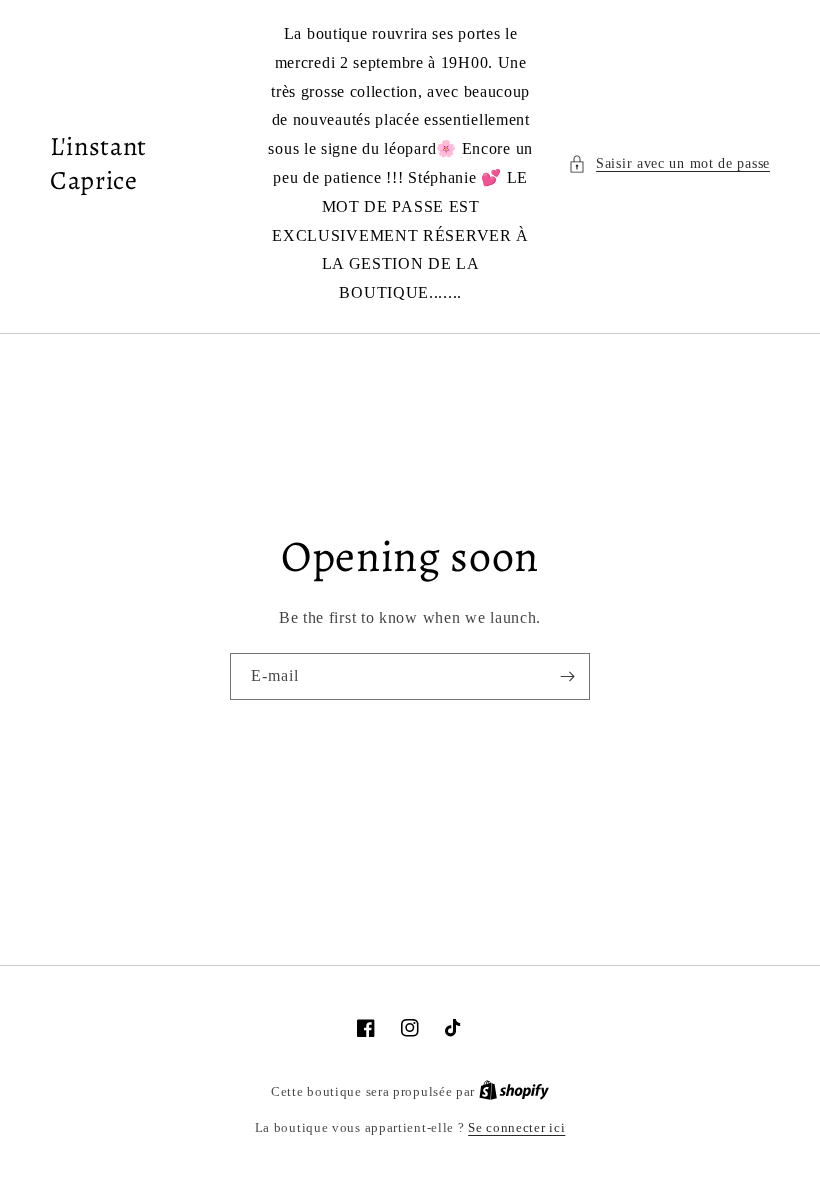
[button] (669, 163)
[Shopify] (514, 1091)
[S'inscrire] (567, 676)
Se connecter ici (516, 1127)
